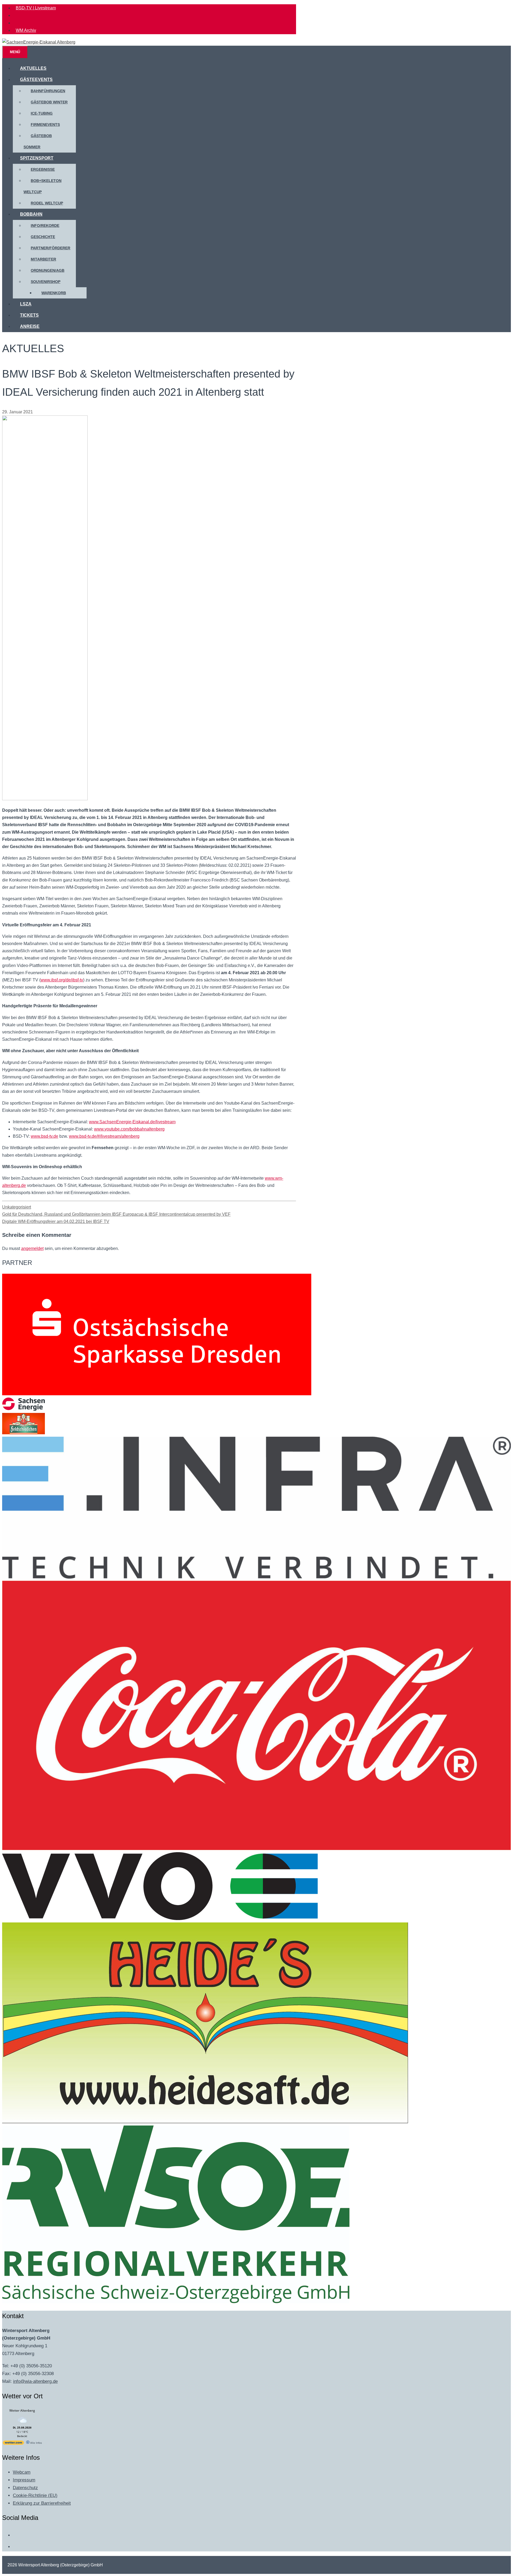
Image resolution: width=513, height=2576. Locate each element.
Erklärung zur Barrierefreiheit (42, 2503)
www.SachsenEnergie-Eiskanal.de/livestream (132, 1122)
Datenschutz (25, 2488)
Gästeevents (36, 79)
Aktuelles (33, 68)
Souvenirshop (46, 282)
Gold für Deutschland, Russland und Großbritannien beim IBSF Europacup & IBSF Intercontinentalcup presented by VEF (116, 1214)
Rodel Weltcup (47, 203)
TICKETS (29, 315)
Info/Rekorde (45, 226)
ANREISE (30, 326)
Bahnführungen (48, 91)
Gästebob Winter (49, 102)
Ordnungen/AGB (48, 270)
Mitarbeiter (43, 259)
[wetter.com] (13, 2444)
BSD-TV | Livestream (36, 8)
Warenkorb (54, 293)
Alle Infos (36, 2443)
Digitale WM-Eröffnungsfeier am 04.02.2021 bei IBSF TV (56, 1221)
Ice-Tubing (42, 113)
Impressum (24, 2480)
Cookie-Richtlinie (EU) (35, 2495)
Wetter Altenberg (22, 2410)
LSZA (26, 304)
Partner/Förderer (50, 248)
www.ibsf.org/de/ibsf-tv (62, 980)
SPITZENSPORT (37, 158)
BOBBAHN (31, 214)
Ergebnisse (43, 169)
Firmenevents (45, 125)
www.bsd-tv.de (44, 1136)
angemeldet (32, 1248)
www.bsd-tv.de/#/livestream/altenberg (104, 1136)
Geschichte (43, 237)
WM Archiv (26, 30)
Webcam (22, 2472)
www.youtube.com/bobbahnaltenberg (129, 1129)
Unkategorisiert (17, 1207)
